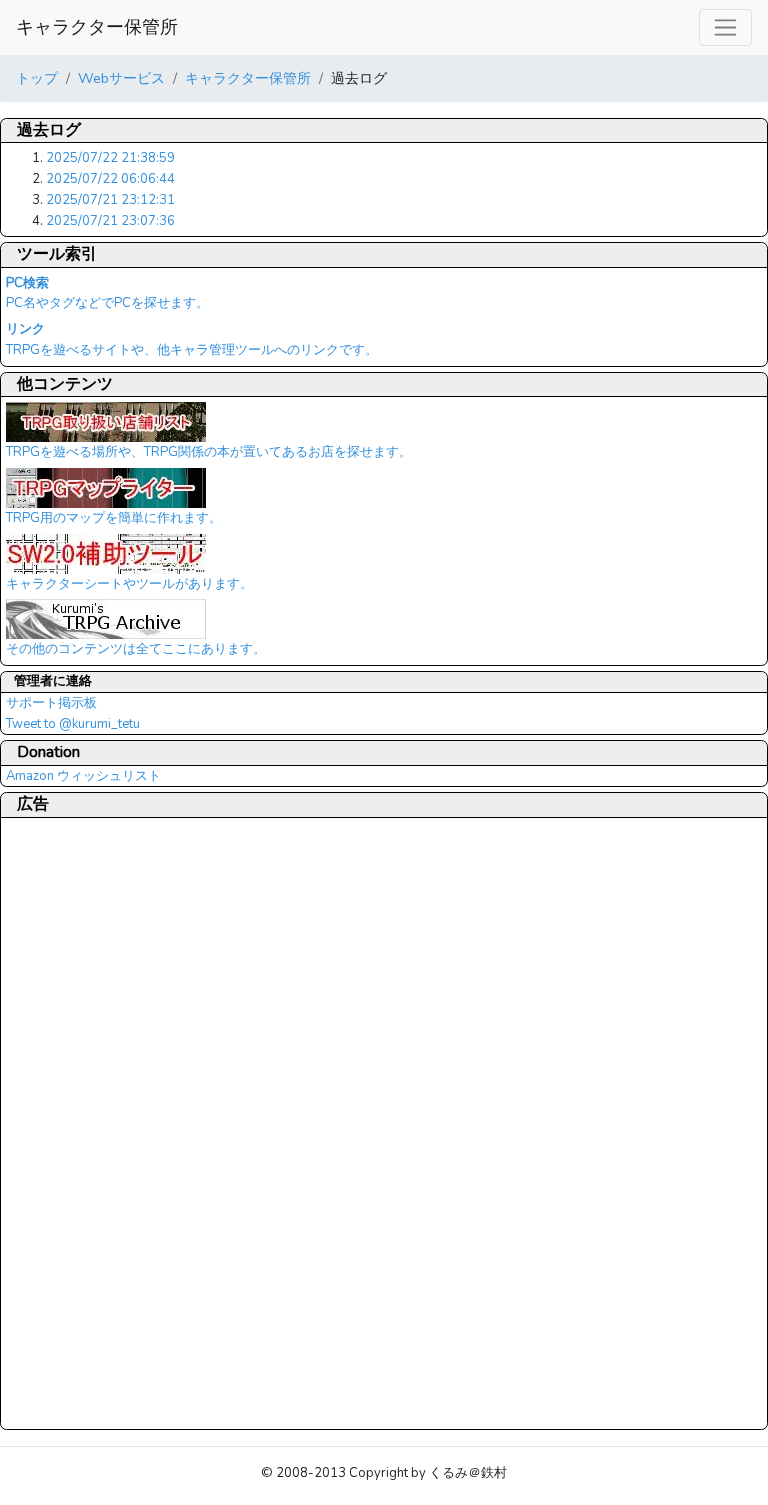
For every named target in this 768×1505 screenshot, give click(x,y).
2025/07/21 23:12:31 (110, 200)
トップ (37, 78)
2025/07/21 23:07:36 (110, 221)
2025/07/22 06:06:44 (110, 179)
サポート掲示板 (51, 703)
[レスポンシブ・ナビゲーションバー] (725, 27)
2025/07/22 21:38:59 (110, 158)
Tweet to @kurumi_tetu (73, 724)
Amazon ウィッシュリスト (83, 776)
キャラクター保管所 (97, 27)
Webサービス (121, 78)
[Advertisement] (86, 1123)
